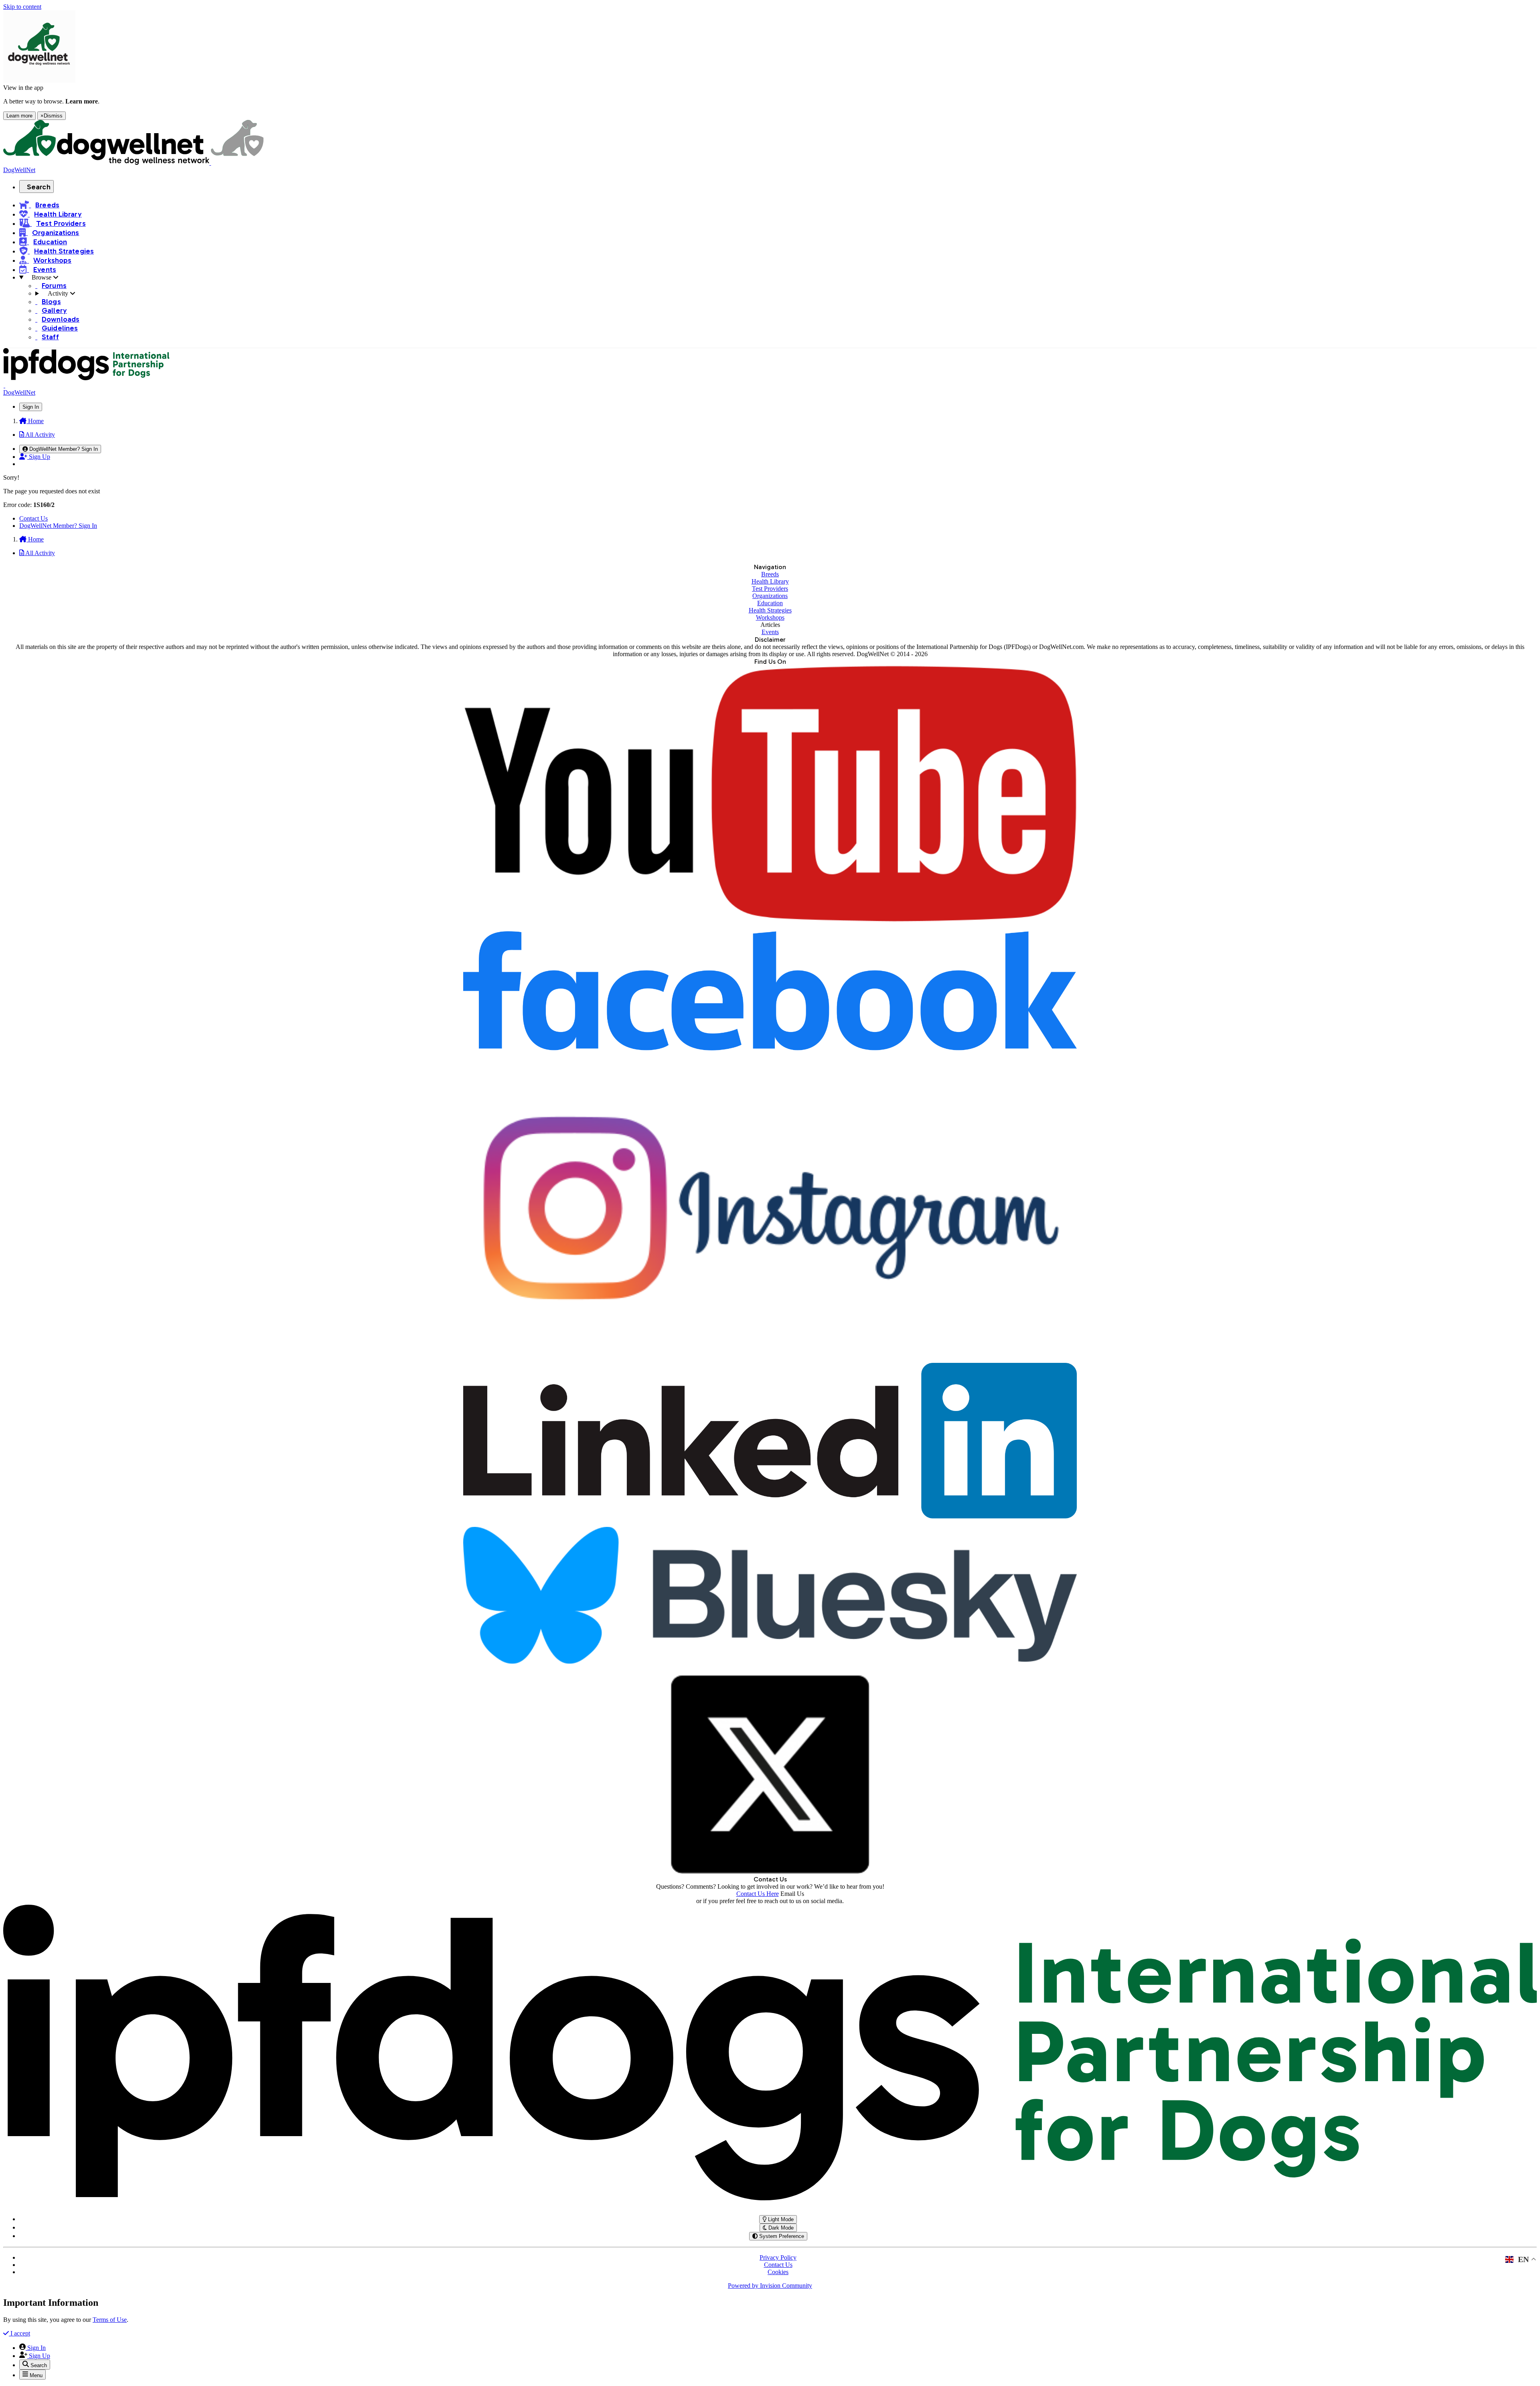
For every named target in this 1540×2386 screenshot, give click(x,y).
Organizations (770, 596)
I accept (19, 2333)
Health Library (770, 581)
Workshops (770, 617)
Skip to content (22, 7)
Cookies (778, 2272)
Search (39, 187)
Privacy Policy (778, 2257)
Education (770, 603)
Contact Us (33, 518)
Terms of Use (110, 2320)
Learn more (19, 116)
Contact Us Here (758, 1894)
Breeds (770, 574)
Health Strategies (770, 610)
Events (770, 632)
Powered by (770, 2286)
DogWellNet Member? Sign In (58, 526)
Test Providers (770, 589)
